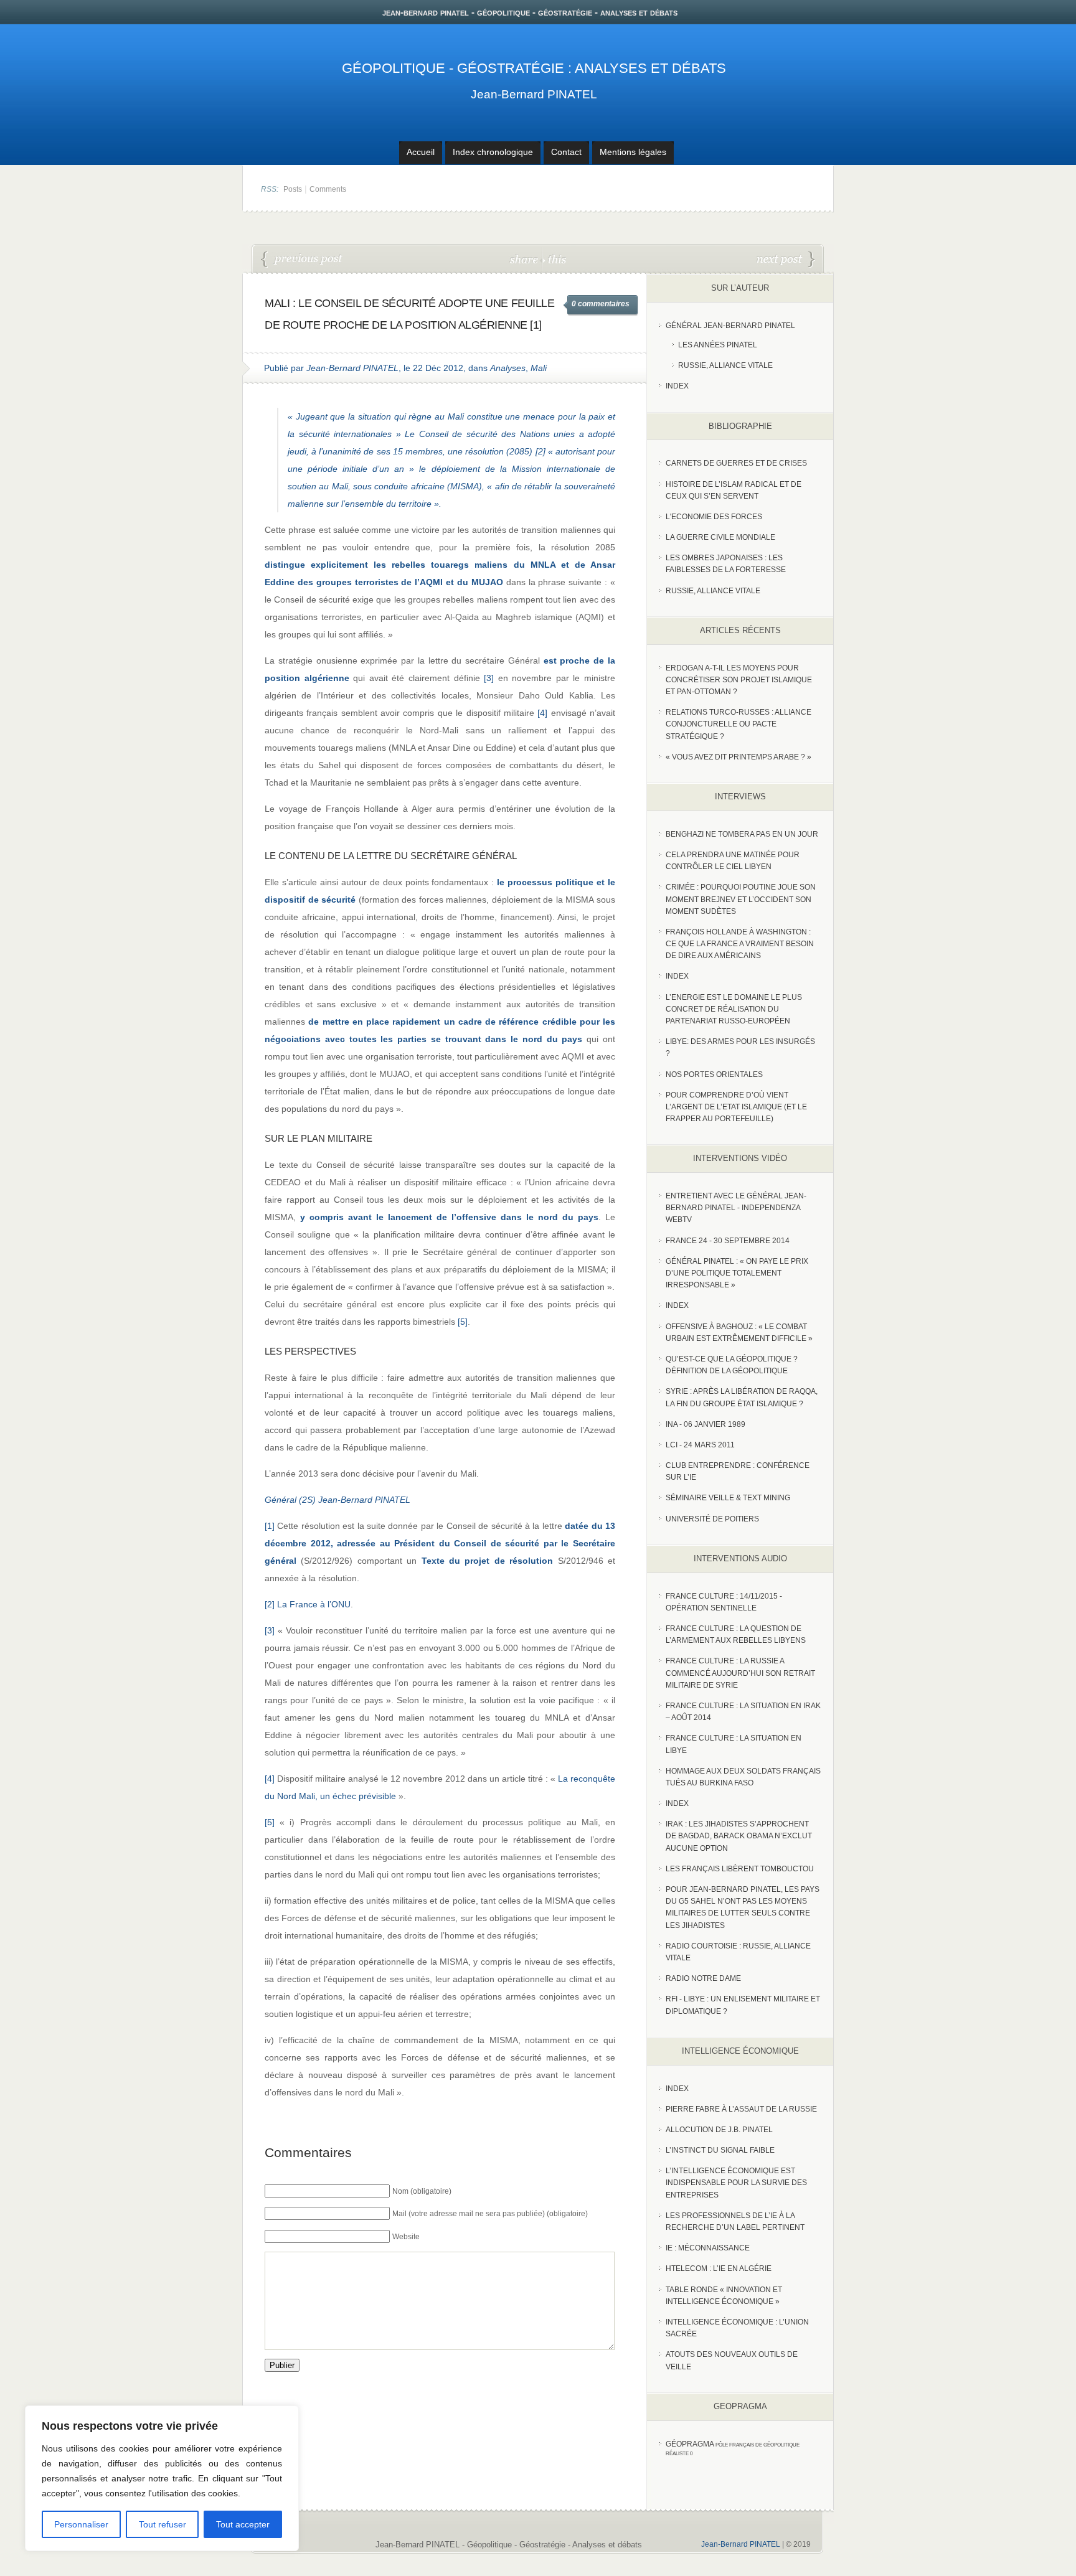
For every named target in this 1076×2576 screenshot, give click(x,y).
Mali (539, 368)
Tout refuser (163, 2524)
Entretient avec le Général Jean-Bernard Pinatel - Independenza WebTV (736, 1208)
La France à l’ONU (314, 1604)
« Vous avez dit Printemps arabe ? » (739, 757)
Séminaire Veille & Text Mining (728, 1498)
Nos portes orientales (714, 1074)
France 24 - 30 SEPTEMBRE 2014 (728, 1241)
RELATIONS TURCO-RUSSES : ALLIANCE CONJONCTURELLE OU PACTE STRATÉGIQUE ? (739, 724)
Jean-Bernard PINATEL (534, 94)
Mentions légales (633, 152)
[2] (540, 451)
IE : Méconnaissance (708, 2248)
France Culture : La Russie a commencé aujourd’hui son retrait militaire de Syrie (740, 1673)
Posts (293, 189)
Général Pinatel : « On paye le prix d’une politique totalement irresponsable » (737, 1273)
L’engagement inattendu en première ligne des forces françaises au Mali (786, 260)
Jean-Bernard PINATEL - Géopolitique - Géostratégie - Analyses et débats (509, 2545)
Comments (328, 189)
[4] (542, 713)
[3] (489, 678)
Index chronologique (493, 152)
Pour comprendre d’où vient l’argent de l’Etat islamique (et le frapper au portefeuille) (736, 1107)
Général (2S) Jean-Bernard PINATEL (337, 1500)
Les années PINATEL (718, 345)
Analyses (508, 368)
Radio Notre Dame (703, 1978)
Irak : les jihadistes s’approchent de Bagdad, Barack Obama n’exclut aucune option (739, 1836)
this (554, 259)
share (525, 259)
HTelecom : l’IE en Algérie (719, 2268)
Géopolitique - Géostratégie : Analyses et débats (534, 68)
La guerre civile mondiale (720, 537)
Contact (566, 152)
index (677, 386)
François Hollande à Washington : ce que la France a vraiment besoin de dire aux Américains (740, 944)
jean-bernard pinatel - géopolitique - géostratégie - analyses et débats (530, 12)
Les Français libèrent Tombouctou (740, 1869)
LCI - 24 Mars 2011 (700, 1445)
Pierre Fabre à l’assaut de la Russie (741, 2109)
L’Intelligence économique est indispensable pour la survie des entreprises (736, 2183)
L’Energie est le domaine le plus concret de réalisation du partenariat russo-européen (734, 1009)
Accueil (421, 152)
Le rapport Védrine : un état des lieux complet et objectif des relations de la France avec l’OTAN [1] (302, 260)
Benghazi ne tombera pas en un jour (742, 834)
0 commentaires (601, 304)
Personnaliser (81, 2524)
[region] (162, 2478)
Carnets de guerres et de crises (736, 463)
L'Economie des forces (714, 517)
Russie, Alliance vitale (725, 365)
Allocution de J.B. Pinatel (719, 2130)
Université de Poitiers (712, 1519)
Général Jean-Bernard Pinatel (730, 326)
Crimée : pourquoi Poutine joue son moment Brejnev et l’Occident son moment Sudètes (741, 899)
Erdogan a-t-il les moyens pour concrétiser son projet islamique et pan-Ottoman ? (739, 680)
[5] (463, 1322)
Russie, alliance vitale (713, 591)
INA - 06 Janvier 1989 (706, 1424)
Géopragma (690, 2444)
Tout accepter (243, 2524)
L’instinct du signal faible (720, 2150)
